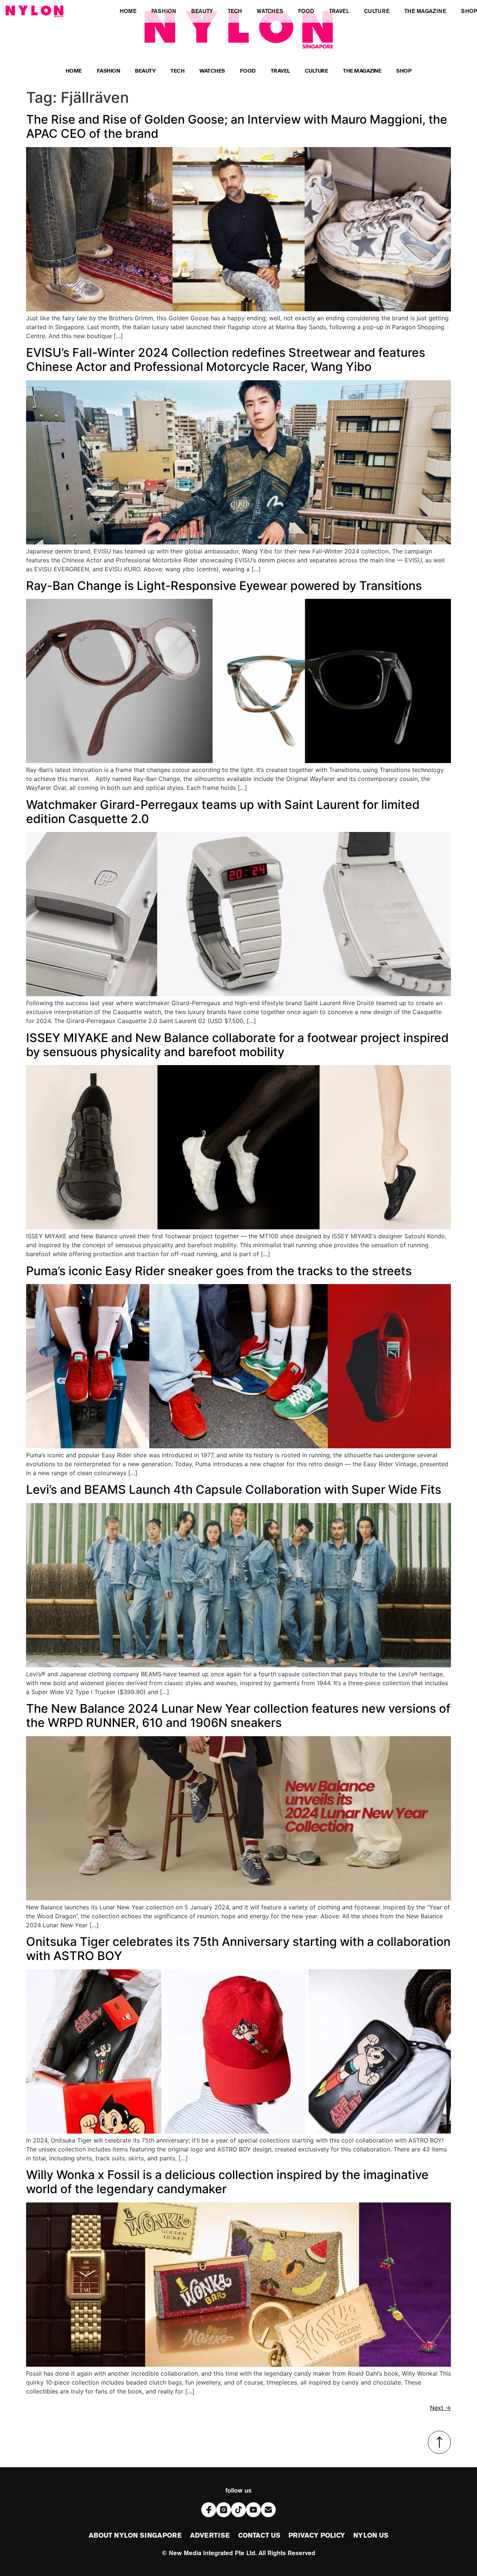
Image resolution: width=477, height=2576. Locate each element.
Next (440, 2408)
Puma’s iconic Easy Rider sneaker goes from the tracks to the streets (219, 1271)
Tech (177, 72)
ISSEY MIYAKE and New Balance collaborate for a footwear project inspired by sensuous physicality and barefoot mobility (237, 1045)
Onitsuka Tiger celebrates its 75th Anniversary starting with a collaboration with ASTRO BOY (238, 1949)
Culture (317, 72)
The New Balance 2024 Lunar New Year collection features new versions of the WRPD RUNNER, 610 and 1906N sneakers (238, 1716)
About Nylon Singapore (135, 2536)
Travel (280, 72)
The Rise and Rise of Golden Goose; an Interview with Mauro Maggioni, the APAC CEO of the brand (237, 126)
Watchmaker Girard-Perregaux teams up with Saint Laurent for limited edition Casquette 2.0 (223, 812)
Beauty (145, 72)
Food (248, 72)
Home (74, 72)
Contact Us (259, 2536)
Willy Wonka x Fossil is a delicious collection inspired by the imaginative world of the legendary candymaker (227, 2182)
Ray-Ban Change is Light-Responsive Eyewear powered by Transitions (224, 586)
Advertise (210, 2536)
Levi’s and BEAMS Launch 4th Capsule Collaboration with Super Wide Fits (234, 1489)
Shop (404, 72)
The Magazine (362, 72)
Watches (212, 72)
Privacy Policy (317, 2536)
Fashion (109, 72)
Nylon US (371, 2536)
